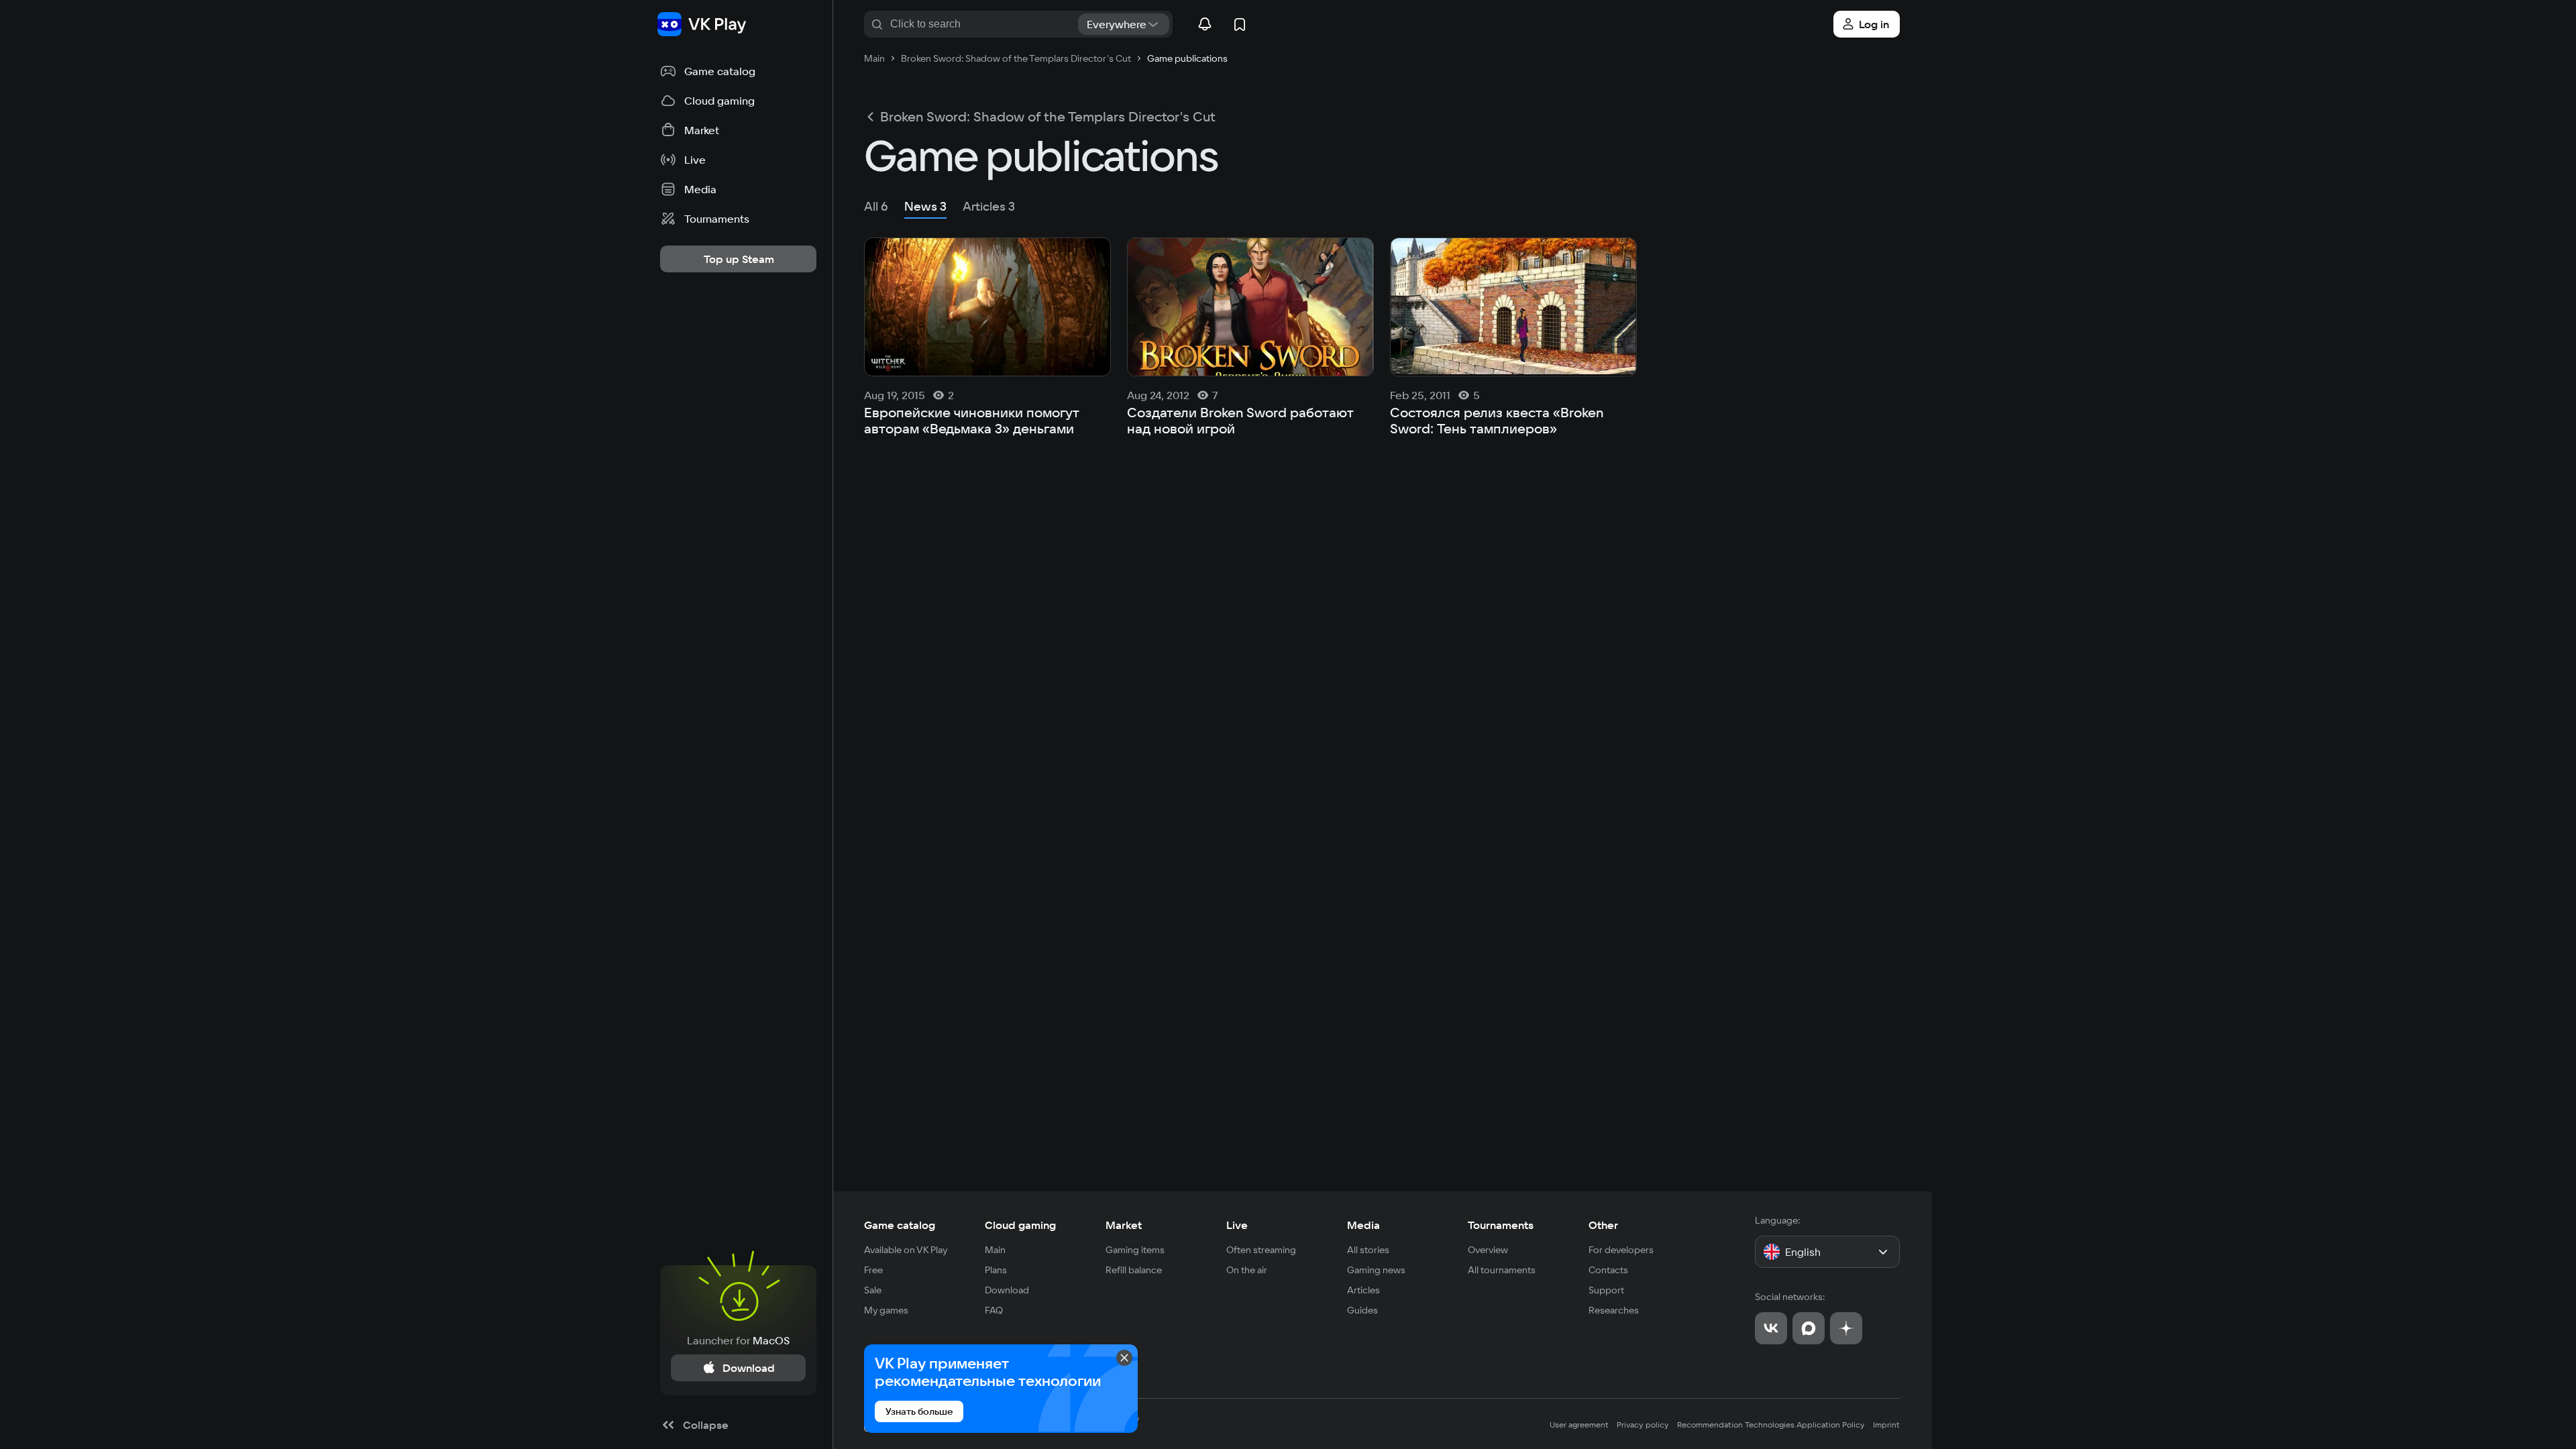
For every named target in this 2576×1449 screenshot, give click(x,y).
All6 (876, 206)
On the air (1247, 1270)
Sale (873, 1290)
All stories (1368, 1250)
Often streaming (1261, 1250)
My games (886, 1310)
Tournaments (1501, 1225)
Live (1237, 1225)
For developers (1621, 1250)
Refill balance (1134, 1270)
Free (873, 1270)
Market (1124, 1225)
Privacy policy (1643, 1425)
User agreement (1579, 1425)
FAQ (994, 1310)
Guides (1362, 1310)
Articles (1363, 1290)
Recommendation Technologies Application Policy (1771, 1425)
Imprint (1886, 1425)
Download (1007, 1290)
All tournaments (1502, 1270)
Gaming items (1135, 1250)
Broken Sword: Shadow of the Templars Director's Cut (1048, 117)
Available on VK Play (906, 1250)
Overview (1488, 1250)
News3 (925, 206)
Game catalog (900, 1225)
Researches (1614, 1310)
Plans (996, 1270)
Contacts (1608, 1270)
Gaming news (1376, 1270)
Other (1603, 1225)
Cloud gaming (1020, 1225)
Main (995, 1250)
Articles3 (989, 206)
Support (1606, 1290)
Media (1363, 1225)
